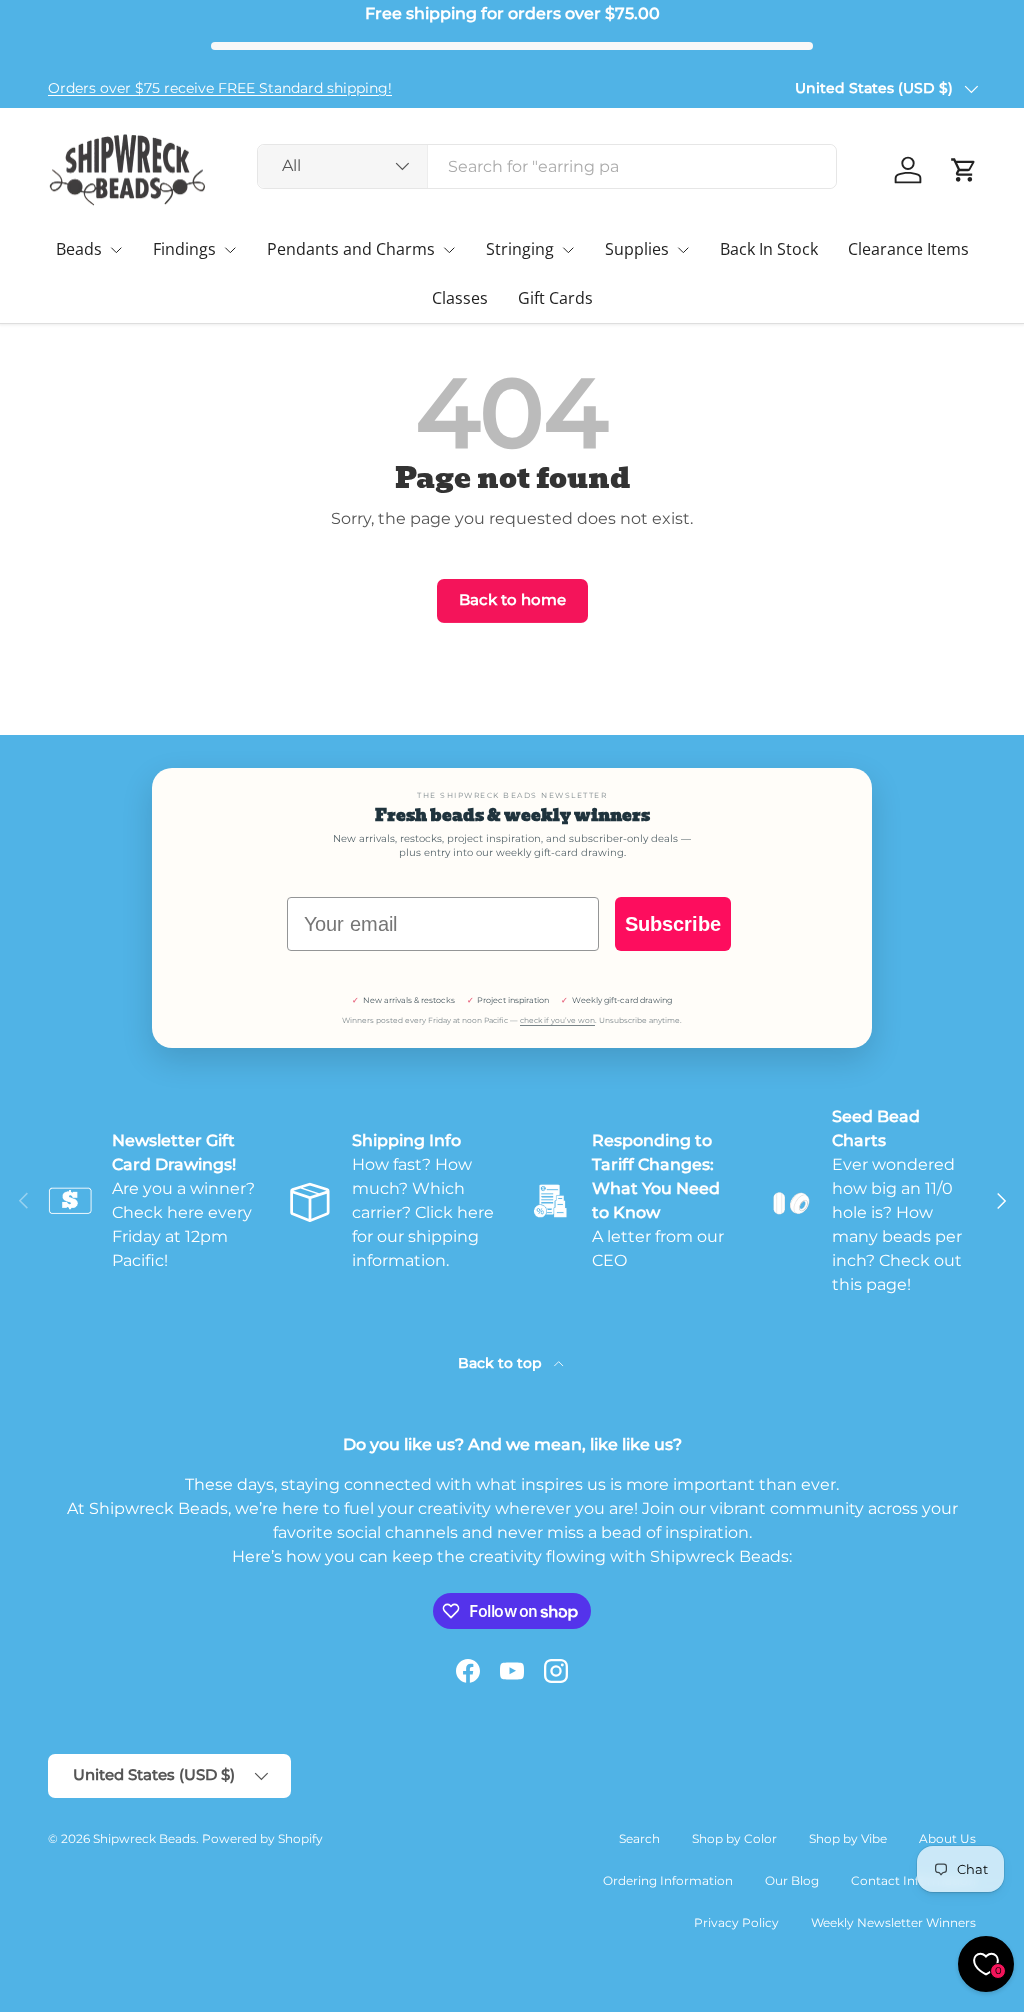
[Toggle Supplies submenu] (683, 250)
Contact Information (913, 1880)
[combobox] (547, 166)
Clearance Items (908, 249)
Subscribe (673, 924)
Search (639, 1838)
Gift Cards (555, 298)
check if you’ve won (557, 1020)
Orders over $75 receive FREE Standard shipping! (220, 88)
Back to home (512, 600)
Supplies (637, 249)
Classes (460, 298)
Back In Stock (769, 249)
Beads (79, 249)
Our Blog (792, 1880)
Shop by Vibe (848, 1838)
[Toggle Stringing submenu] (568, 250)
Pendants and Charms (351, 249)
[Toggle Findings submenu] (230, 250)
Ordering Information (668, 1880)
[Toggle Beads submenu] (116, 250)
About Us (947, 1838)
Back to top (502, 1363)
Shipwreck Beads (144, 1838)
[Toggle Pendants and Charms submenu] (449, 250)
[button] (964, 170)
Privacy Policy (736, 1922)
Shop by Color (734, 1838)
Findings (184, 249)
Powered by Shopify (262, 1838)
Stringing (520, 249)
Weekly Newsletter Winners (893, 1922)
